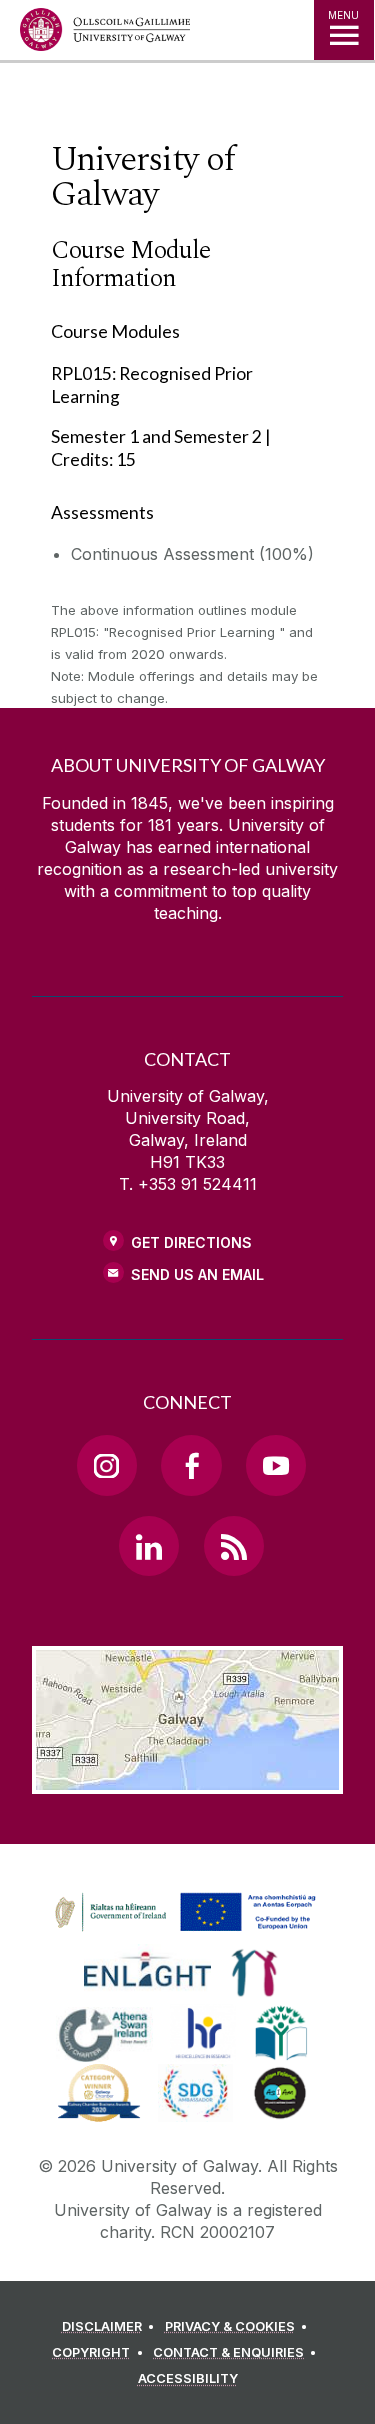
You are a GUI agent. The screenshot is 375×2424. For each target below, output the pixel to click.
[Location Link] (187, 1779)
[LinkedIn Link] (149, 1546)
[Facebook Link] (191, 1465)
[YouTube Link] (276, 1465)
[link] (182, 1913)
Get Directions (191, 1242)
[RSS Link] (234, 1546)
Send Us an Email (197, 1274)
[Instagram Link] (107, 1465)
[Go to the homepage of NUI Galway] (105, 34)
